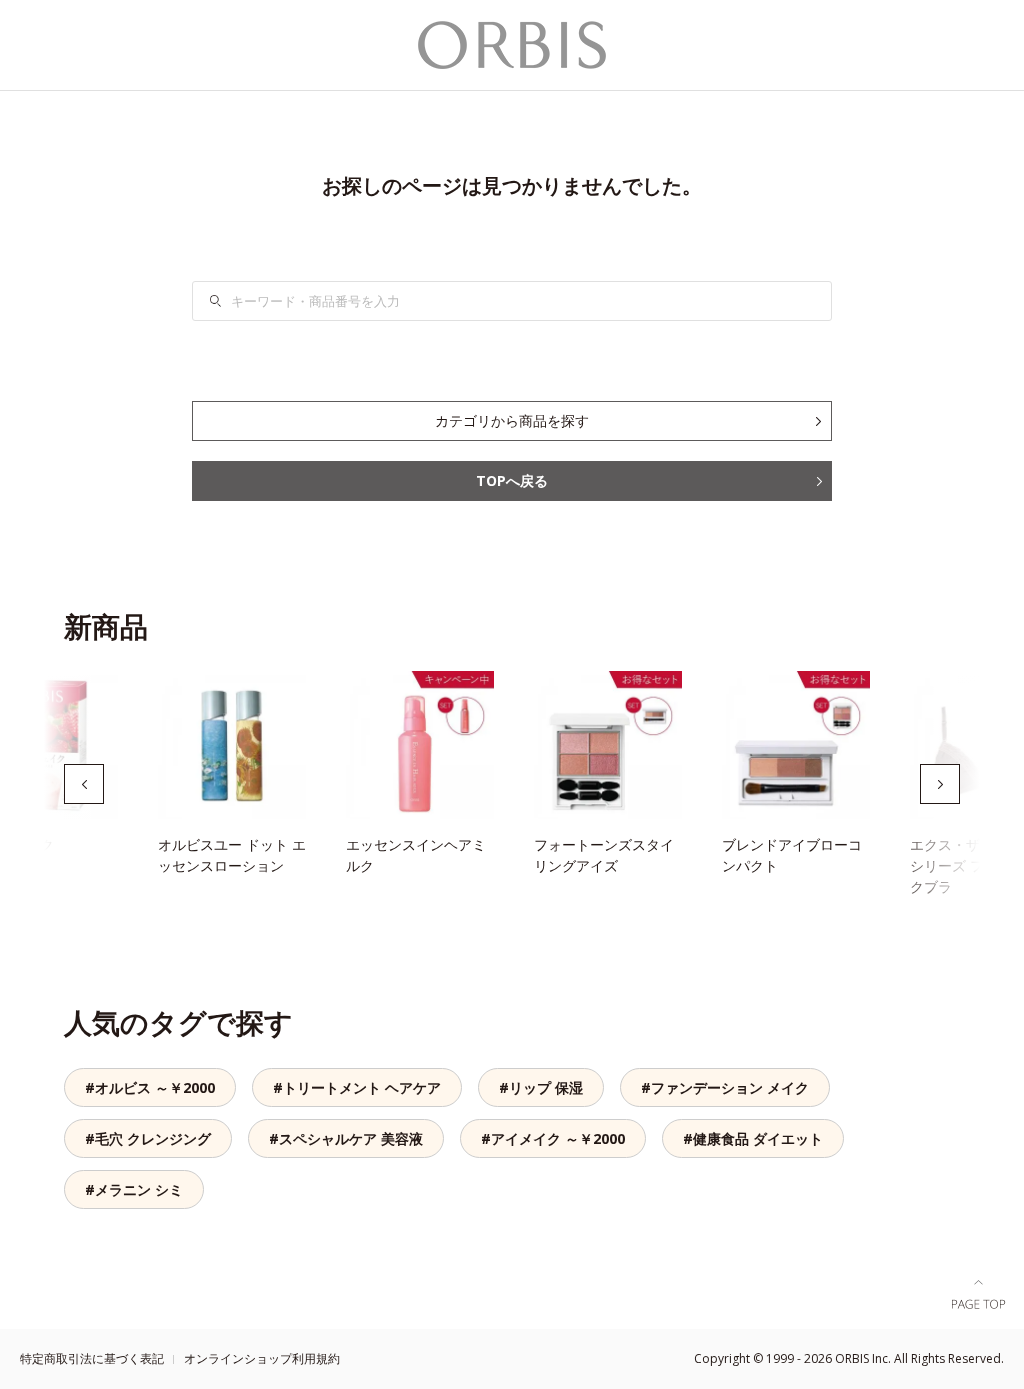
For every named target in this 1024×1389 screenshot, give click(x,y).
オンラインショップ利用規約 (262, 1358)
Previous (84, 784)
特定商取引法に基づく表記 (92, 1358)
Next (940, 784)
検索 (228, 301)
